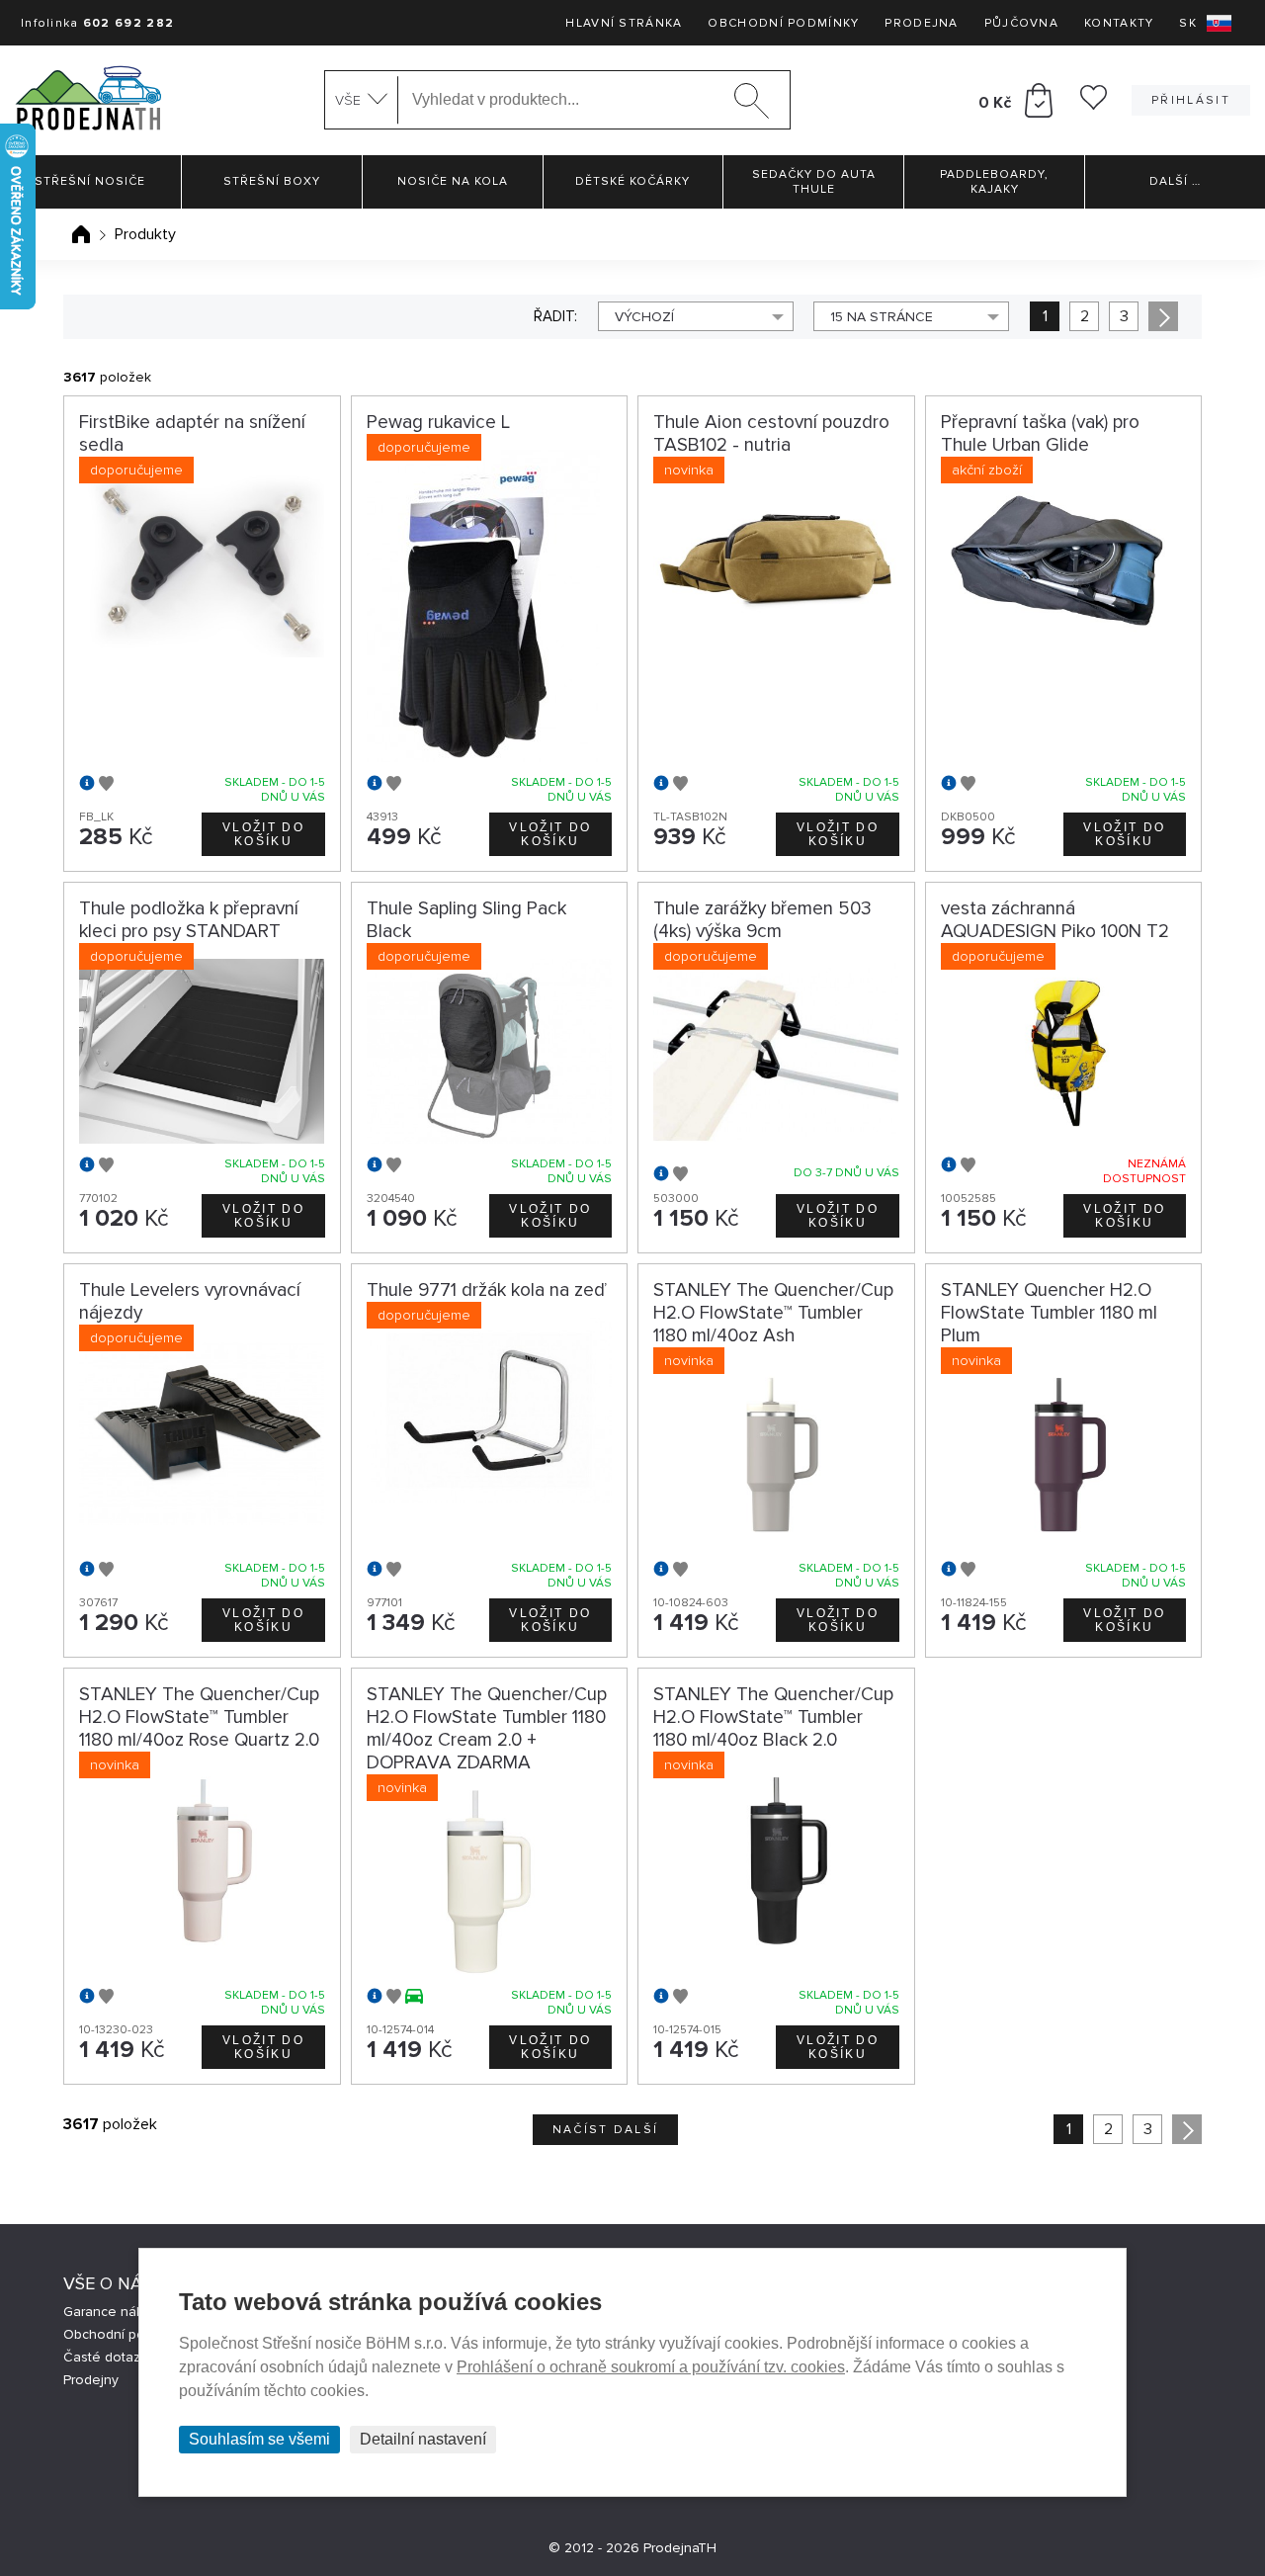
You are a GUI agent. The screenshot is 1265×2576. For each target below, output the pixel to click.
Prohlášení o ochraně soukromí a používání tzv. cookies (651, 2367)
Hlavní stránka (624, 23)
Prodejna (921, 23)
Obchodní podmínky (783, 23)
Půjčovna (1021, 23)
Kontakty (1119, 23)
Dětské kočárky (632, 181)
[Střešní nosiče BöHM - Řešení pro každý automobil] (88, 100)
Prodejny (91, 2380)
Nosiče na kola (453, 181)
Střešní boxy (272, 181)
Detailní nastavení (423, 2439)
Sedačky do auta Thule (814, 182)
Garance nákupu (115, 2312)
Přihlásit (1191, 100)
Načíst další (606, 2130)
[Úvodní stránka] (81, 234)
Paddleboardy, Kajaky (994, 182)
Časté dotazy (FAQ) (124, 2357)
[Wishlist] (1094, 105)
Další (1175, 181)
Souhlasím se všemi (259, 2439)
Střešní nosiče (90, 181)
